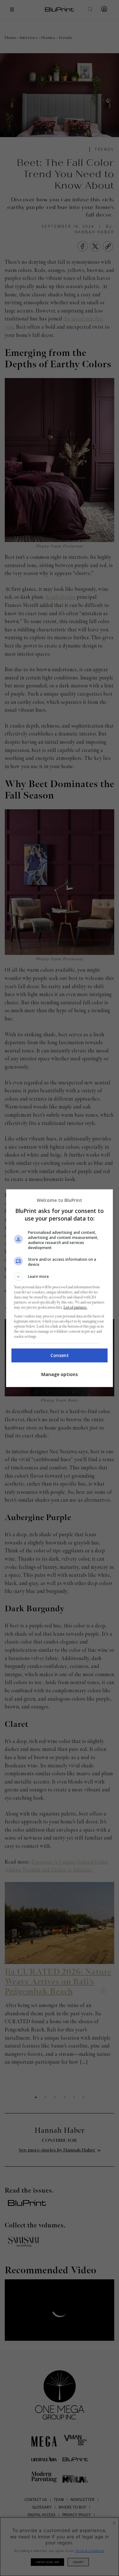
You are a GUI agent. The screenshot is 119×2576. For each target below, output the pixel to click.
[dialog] (60, 1288)
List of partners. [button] (75, 1307)
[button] (60, 1277)
